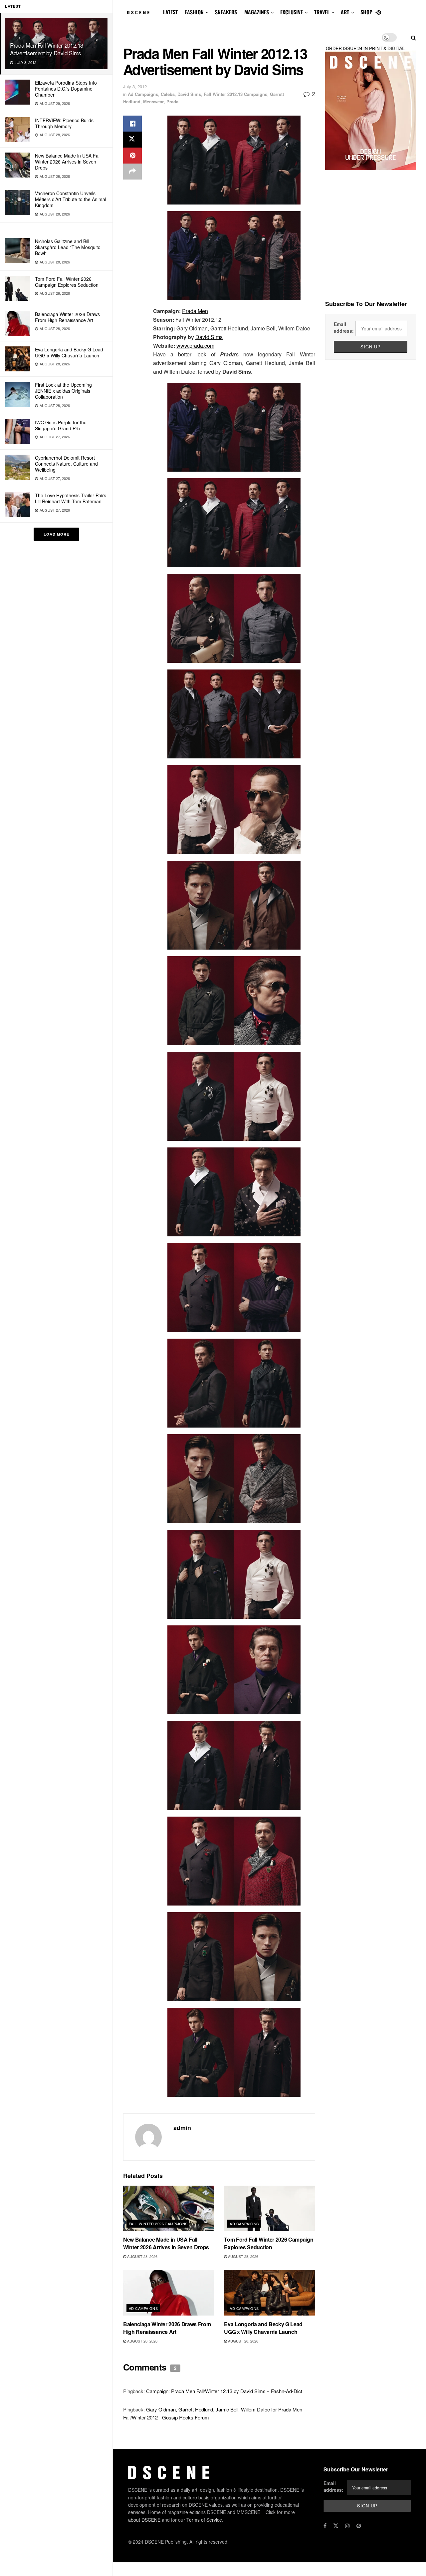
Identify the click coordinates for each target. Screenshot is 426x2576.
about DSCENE (144, 2520)
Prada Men (195, 311)
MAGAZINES (257, 12)
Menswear (153, 101)
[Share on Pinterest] (132, 156)
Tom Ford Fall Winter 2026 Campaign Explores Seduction (67, 282)
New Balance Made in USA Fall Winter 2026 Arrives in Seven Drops (68, 162)
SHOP (366, 12)
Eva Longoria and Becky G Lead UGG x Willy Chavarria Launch (69, 352)
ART (345, 12)
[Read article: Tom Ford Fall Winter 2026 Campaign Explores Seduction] (269, 2208)
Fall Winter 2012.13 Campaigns (235, 94)
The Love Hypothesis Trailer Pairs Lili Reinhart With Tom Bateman (71, 498)
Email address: (344, 327)
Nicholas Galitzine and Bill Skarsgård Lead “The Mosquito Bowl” (68, 247)
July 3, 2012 (135, 86)
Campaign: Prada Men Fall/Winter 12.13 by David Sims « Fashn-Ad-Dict (224, 2391)
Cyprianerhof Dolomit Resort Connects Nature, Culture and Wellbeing (66, 464)
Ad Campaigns (143, 94)
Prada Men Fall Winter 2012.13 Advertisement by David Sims (47, 49)
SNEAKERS (226, 12)
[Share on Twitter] (132, 140)
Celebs (168, 94)
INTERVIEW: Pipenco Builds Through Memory (64, 123)
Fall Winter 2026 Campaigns (158, 2224)
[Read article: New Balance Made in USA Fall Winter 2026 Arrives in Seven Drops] (169, 2208)
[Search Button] (414, 37)
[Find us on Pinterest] (379, 12)
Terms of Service (204, 2520)
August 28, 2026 (142, 2256)
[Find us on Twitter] (336, 2526)
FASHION (194, 12)
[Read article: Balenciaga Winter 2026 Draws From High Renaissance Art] (169, 2293)
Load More (56, 534)
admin (182, 2128)
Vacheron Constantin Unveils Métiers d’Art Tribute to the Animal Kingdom (71, 199)
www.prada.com (195, 346)
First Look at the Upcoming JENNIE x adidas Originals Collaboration (63, 391)
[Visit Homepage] (138, 13)
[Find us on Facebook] (325, 2526)
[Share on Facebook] (132, 124)
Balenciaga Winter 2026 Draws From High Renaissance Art (67, 317)
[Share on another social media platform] (132, 172)
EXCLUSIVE (292, 12)
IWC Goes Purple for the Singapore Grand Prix (61, 425)
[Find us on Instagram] (347, 2526)
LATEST (170, 12)
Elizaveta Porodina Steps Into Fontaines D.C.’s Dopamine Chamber (66, 89)
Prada (172, 101)
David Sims (189, 94)
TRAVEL (322, 12)
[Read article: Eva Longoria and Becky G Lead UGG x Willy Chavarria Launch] (269, 2293)
